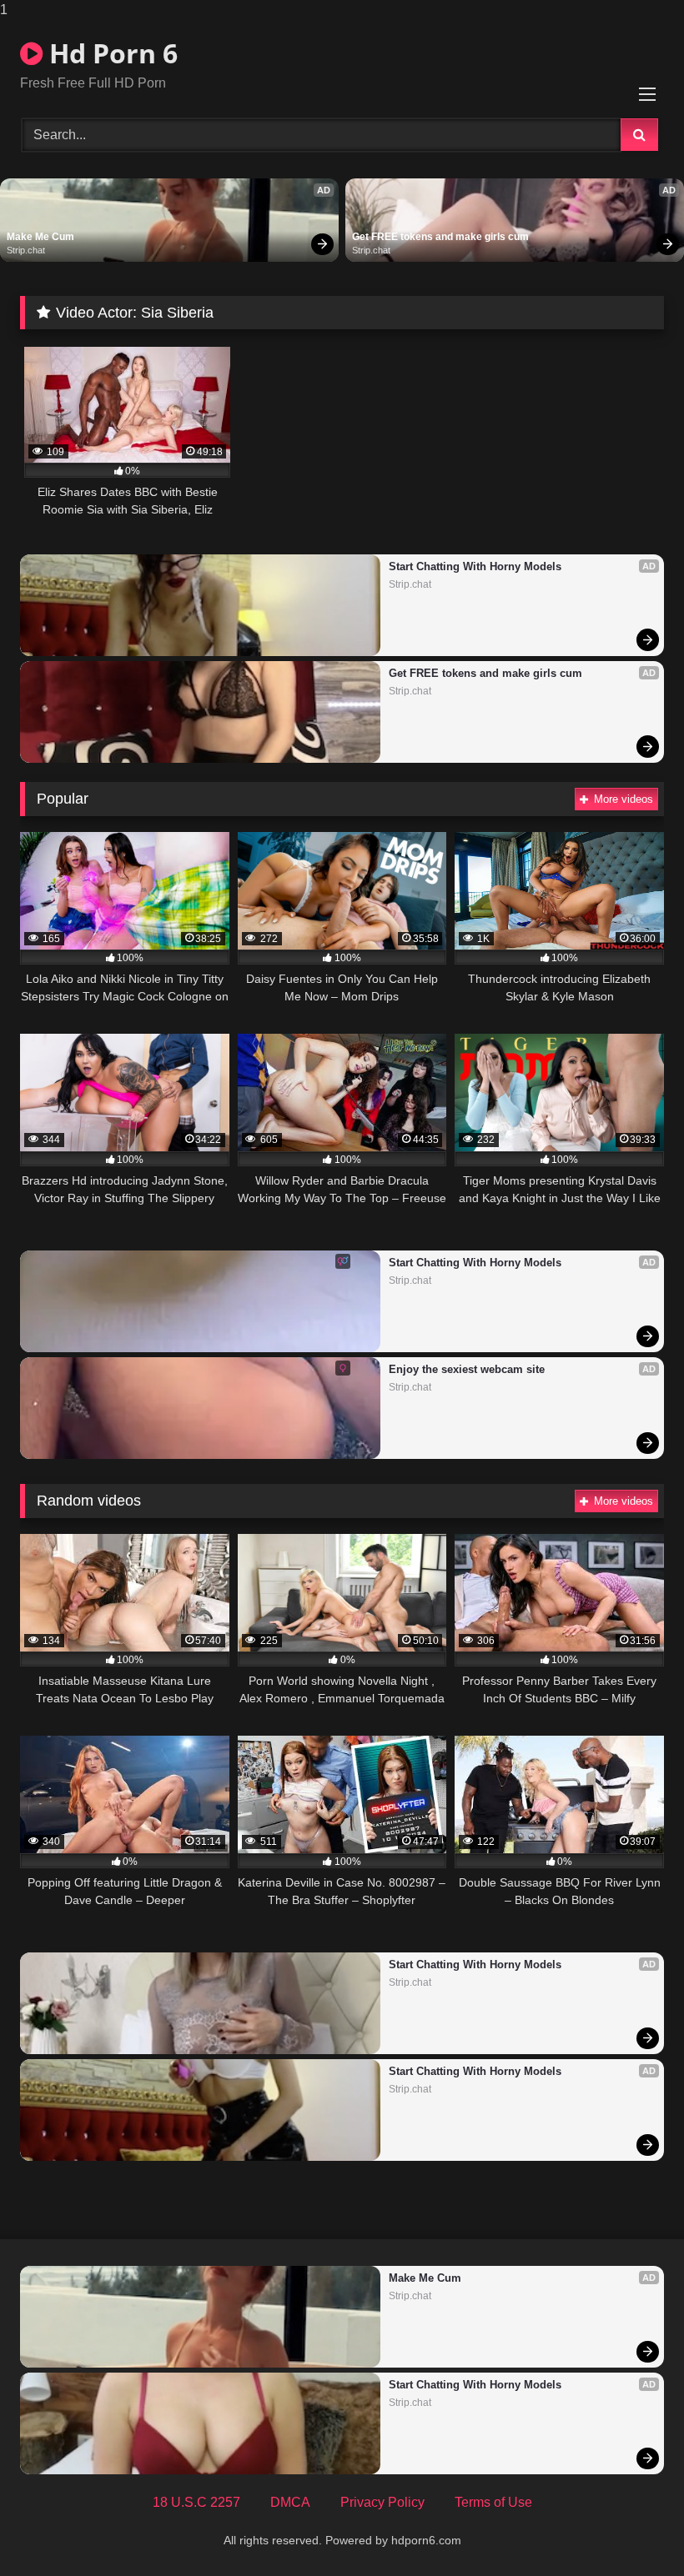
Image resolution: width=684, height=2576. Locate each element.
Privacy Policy (382, 2502)
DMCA (290, 2502)
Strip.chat (26, 250)
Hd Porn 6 (110, 53)
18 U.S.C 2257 (196, 2502)
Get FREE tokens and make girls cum (440, 237)
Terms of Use (493, 2502)
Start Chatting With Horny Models (475, 566)
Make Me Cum (40, 237)
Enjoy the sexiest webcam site (467, 1369)
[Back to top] (632, 2530)
